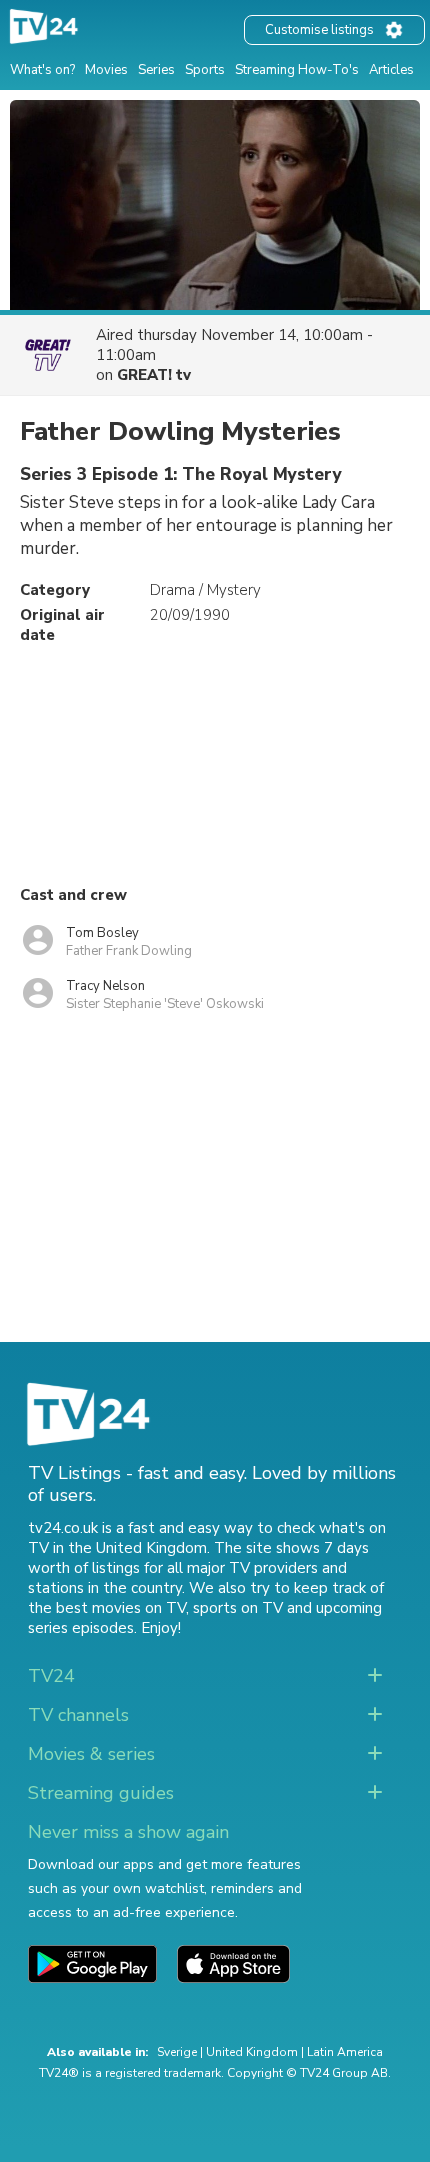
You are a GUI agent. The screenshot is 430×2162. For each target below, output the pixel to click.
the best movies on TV (107, 1608)
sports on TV (238, 1608)
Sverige (177, 2052)
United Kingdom (252, 2052)
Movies (106, 70)
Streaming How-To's (297, 70)
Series (156, 70)
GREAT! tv (154, 375)
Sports (205, 70)
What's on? (42, 70)
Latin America (345, 2052)
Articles (391, 70)
